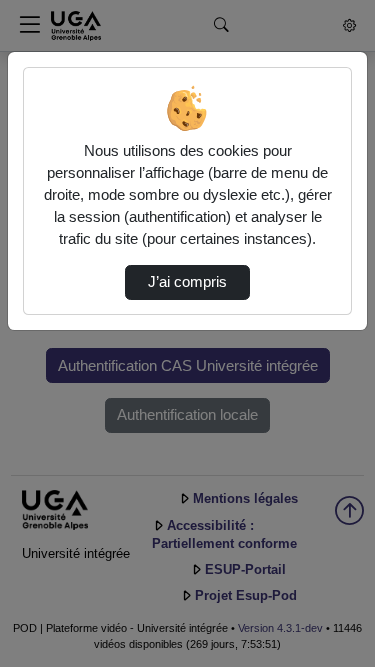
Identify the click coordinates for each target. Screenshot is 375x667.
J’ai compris (187, 282)
